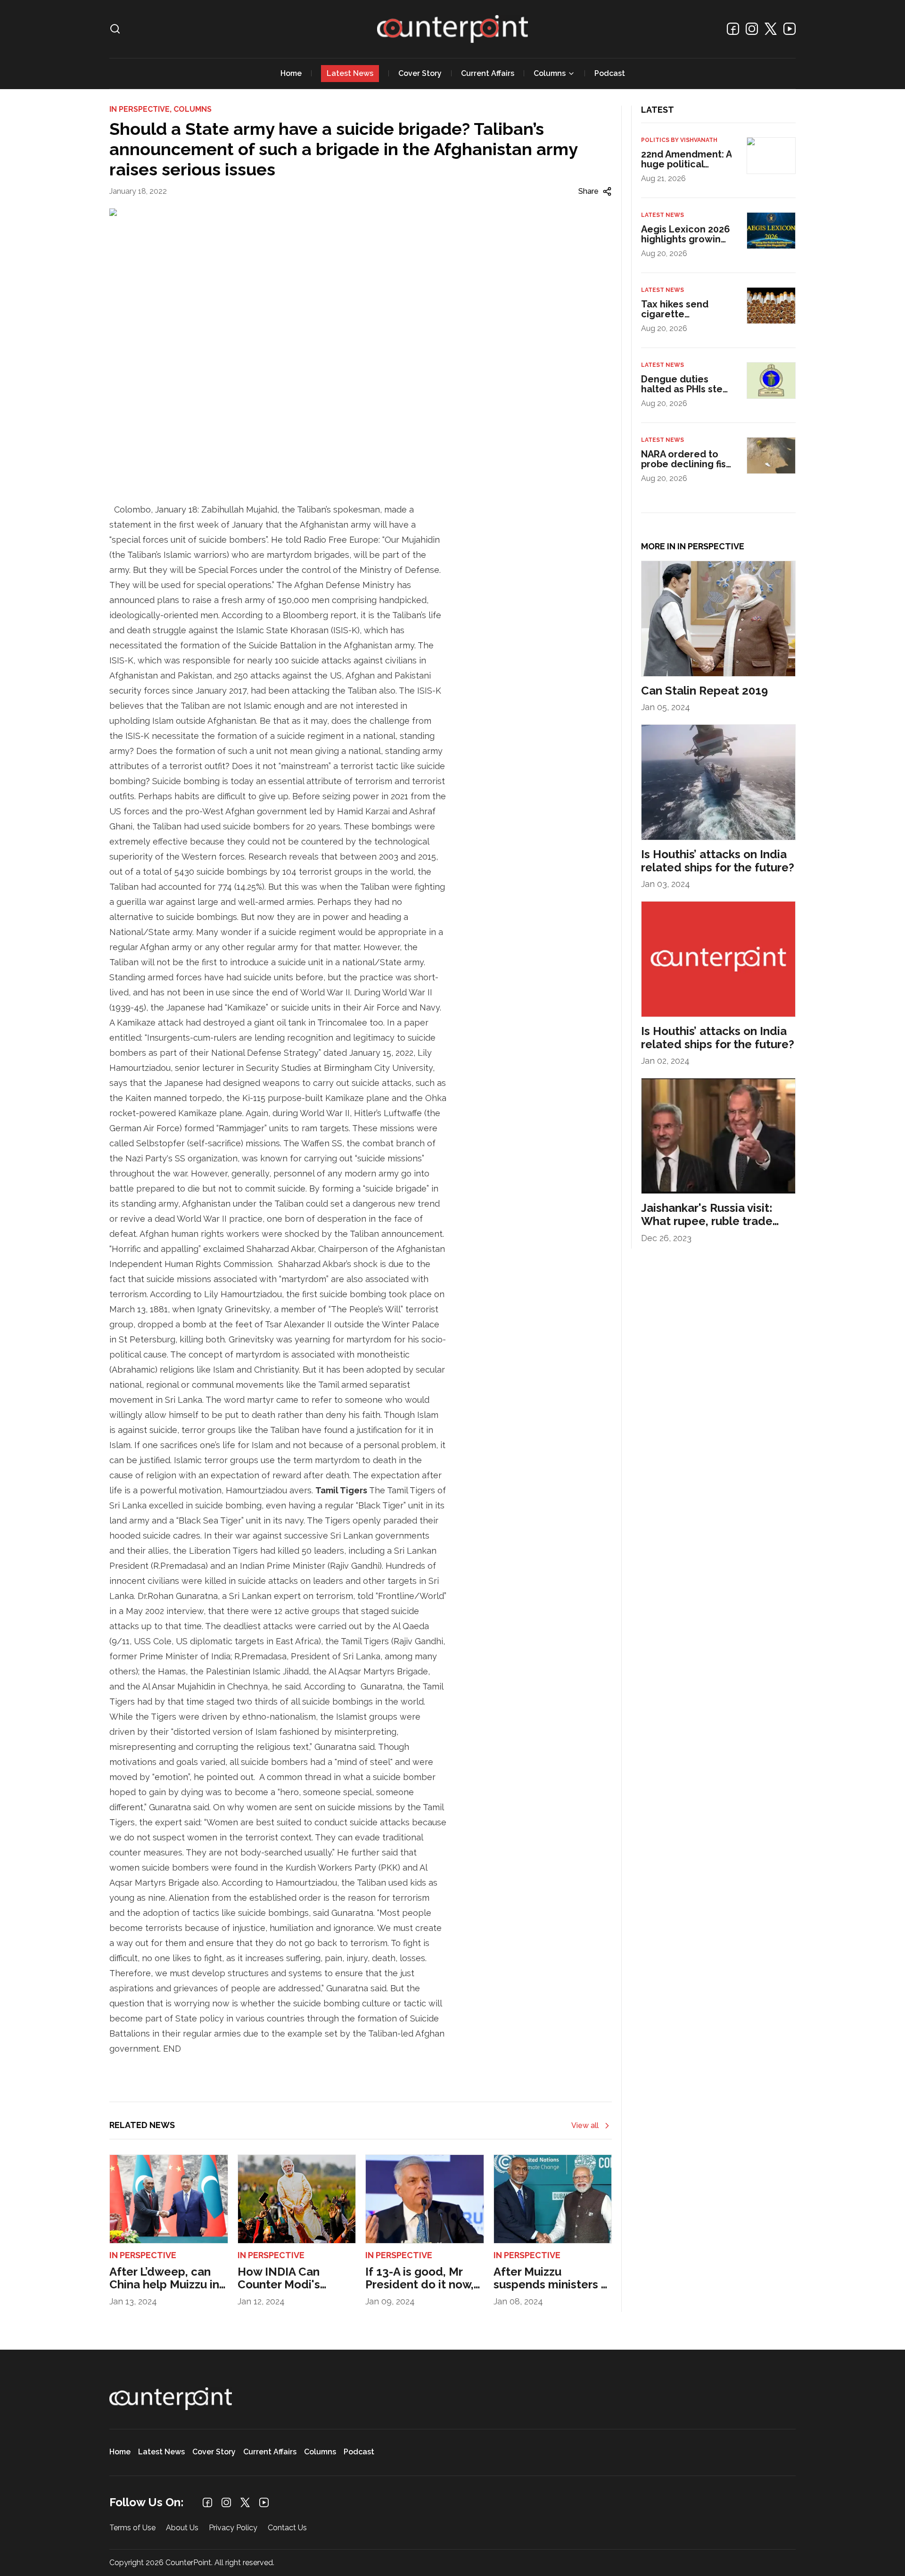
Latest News (350, 73)
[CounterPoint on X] (771, 29)
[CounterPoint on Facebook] (733, 29)
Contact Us (287, 2528)
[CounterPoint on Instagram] (752, 29)
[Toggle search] (115, 29)
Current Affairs (488, 73)
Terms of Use (132, 2528)
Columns (550, 73)
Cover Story (420, 73)
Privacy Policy (233, 2528)
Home (291, 73)
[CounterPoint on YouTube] (790, 29)
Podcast (610, 73)
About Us (182, 2528)
